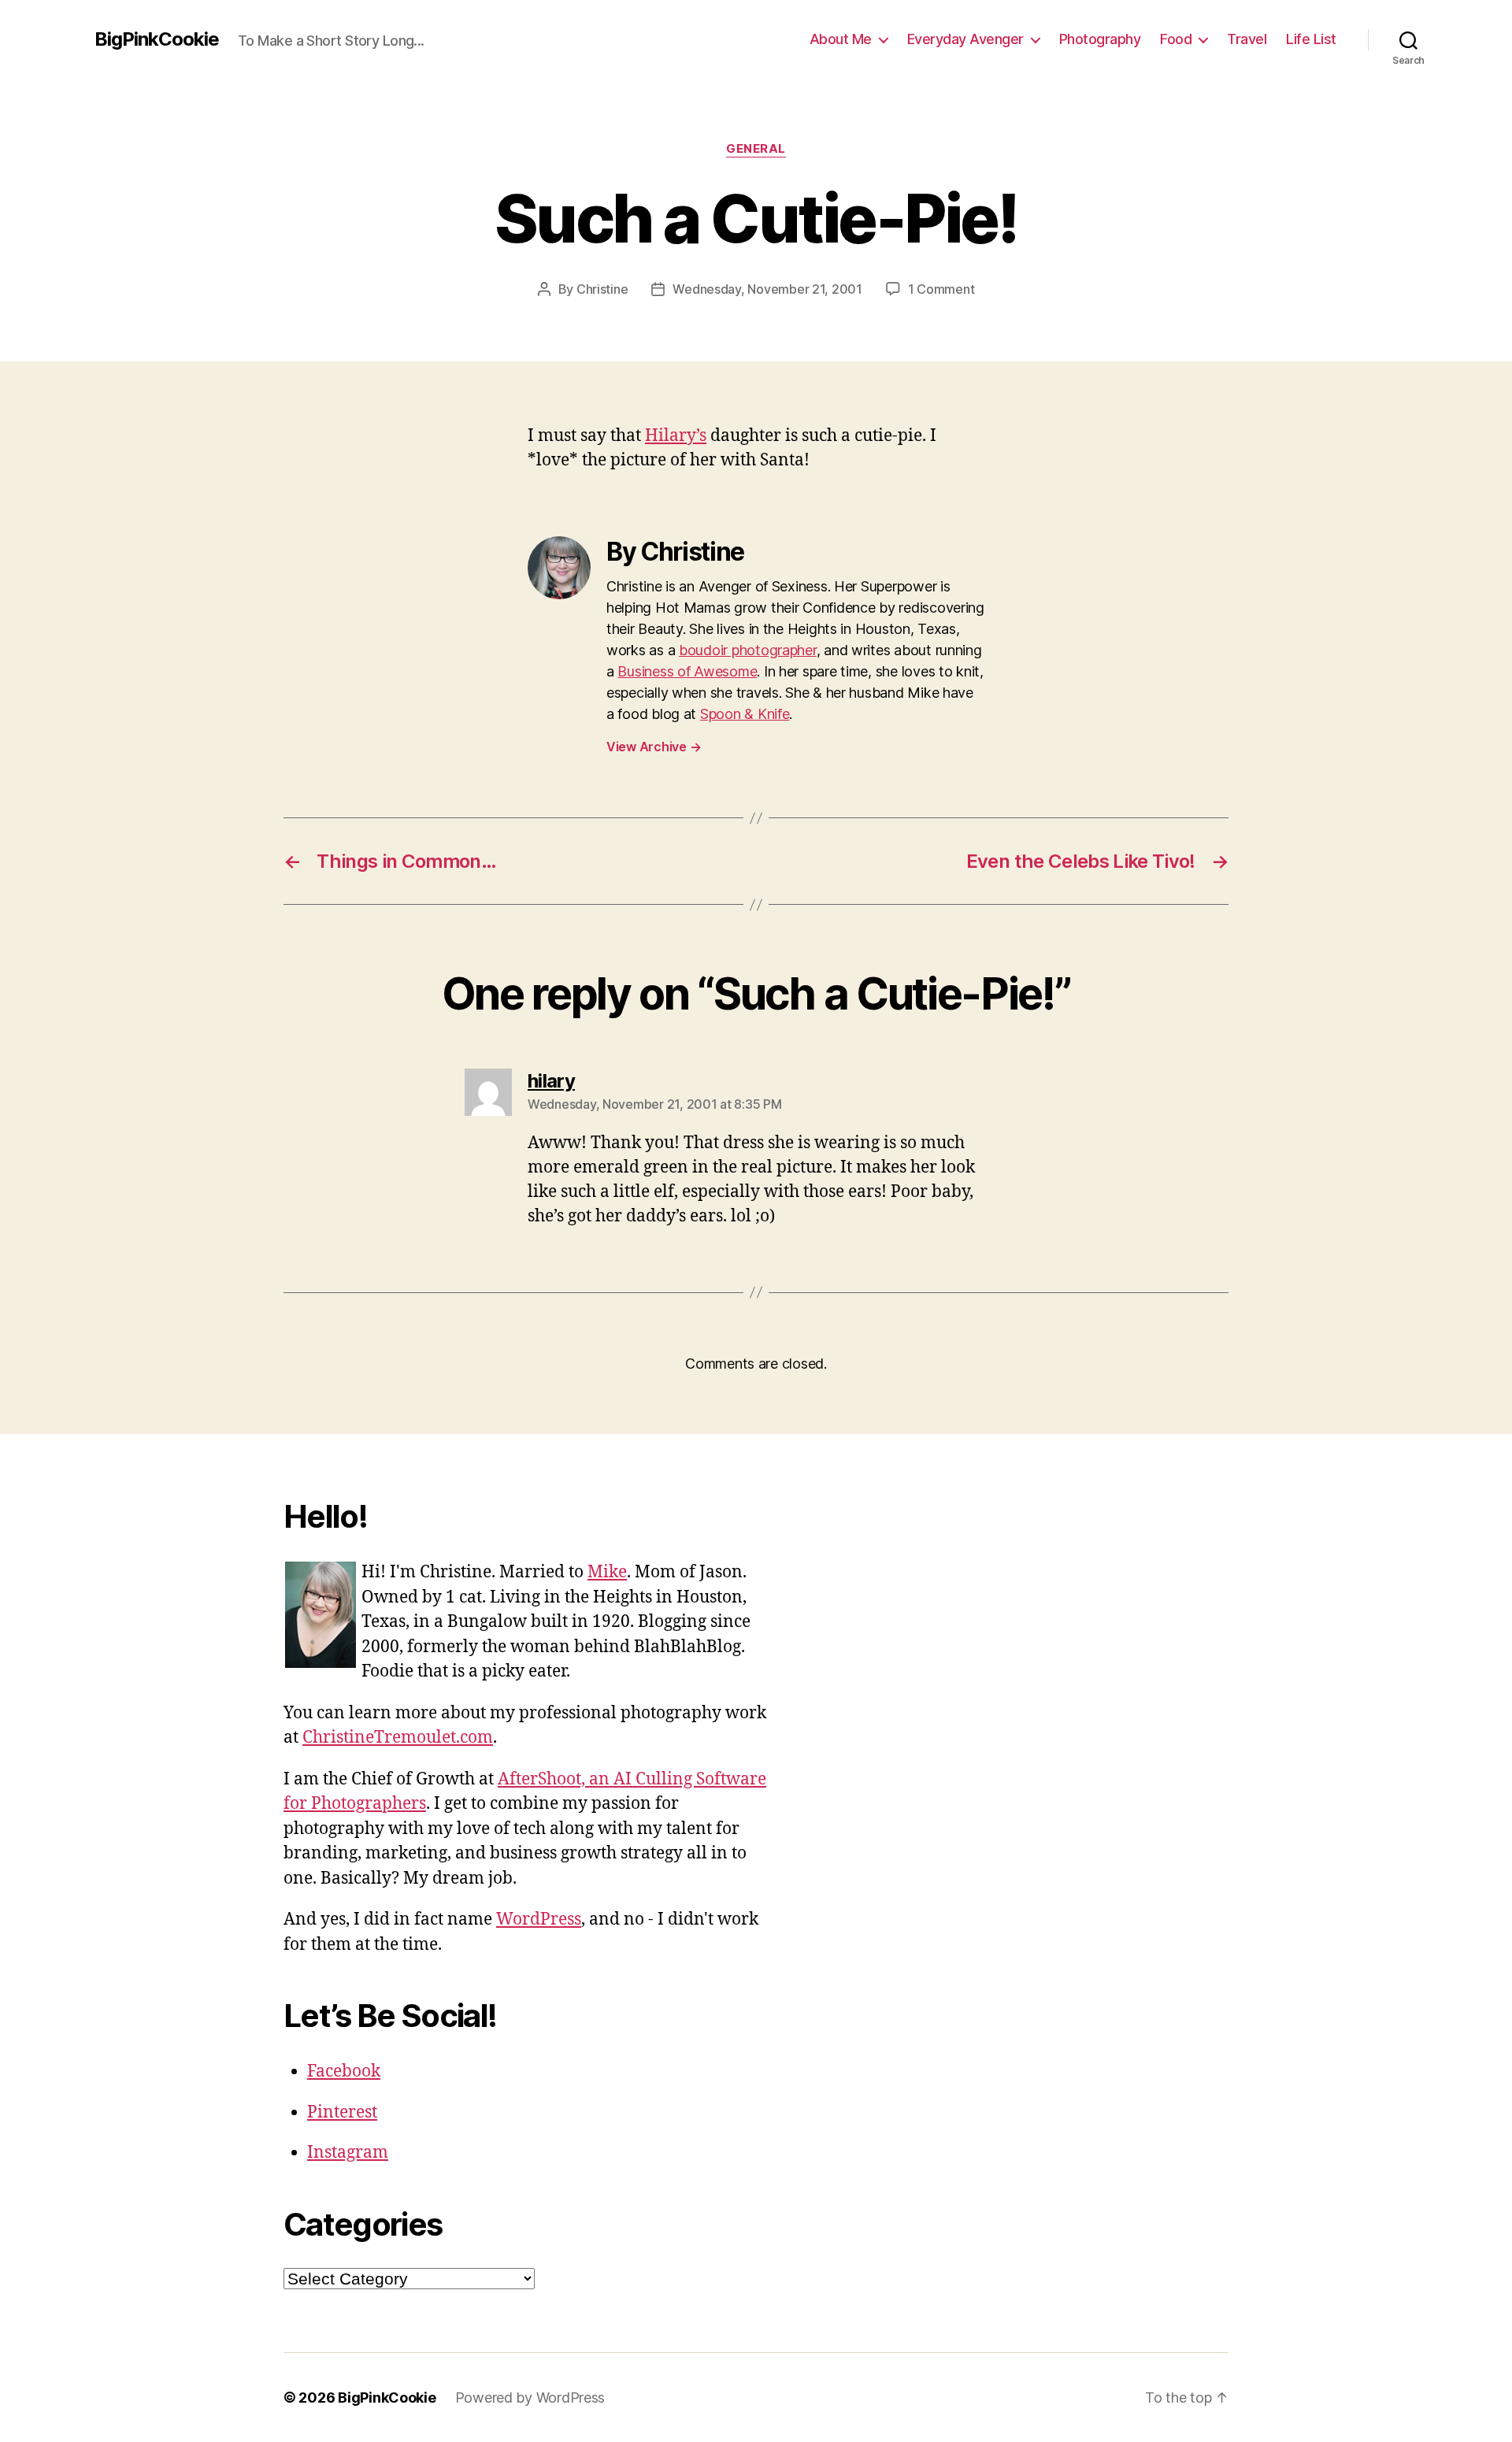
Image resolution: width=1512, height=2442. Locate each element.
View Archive (654, 747)
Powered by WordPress (530, 2398)
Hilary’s (676, 436)
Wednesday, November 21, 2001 (767, 289)
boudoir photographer (748, 650)
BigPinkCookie (157, 39)
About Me (841, 39)
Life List (1311, 39)
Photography (1100, 39)
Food (1176, 39)
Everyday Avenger (965, 39)
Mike (607, 1572)
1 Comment (941, 289)
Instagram (348, 2153)
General (756, 149)
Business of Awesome (687, 671)
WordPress (539, 1920)
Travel (1247, 39)
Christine (602, 289)
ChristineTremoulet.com (398, 1738)
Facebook (344, 2071)
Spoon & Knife (745, 714)
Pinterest (342, 2112)
